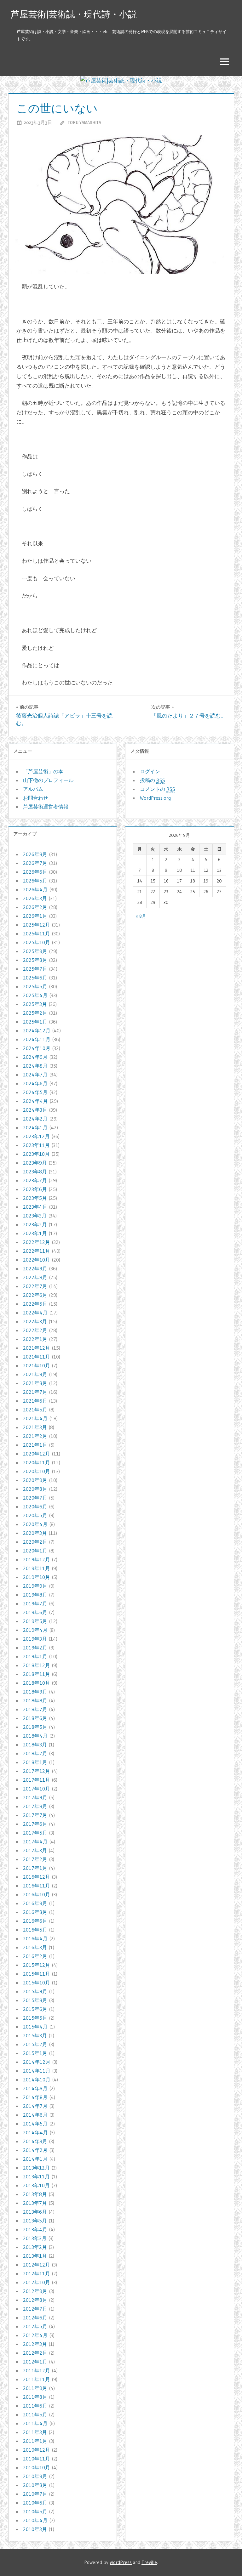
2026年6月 (35, 872)
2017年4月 (35, 1841)
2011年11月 (37, 2379)
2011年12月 (37, 2370)
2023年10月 (36, 1154)
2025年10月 (37, 942)
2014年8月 (35, 2097)
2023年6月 (35, 1189)
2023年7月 (35, 1180)
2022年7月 (35, 1286)
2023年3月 (35, 1216)
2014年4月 (35, 2132)
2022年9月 (35, 1268)
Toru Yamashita (84, 122)
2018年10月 (37, 1683)
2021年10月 (37, 1365)
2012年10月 (37, 2282)
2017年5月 (35, 1833)
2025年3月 (35, 1004)
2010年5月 (35, 2511)
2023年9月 (35, 1163)
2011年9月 (35, 2388)
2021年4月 (35, 1418)
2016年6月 (35, 1921)
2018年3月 (35, 1745)
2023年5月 (35, 1198)
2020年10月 (37, 1471)
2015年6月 (35, 2009)
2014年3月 (35, 2141)
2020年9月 (35, 1480)
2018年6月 (35, 1718)
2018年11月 (37, 1674)
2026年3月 (35, 898)
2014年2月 (35, 2150)
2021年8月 (35, 1383)
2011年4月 (35, 2423)
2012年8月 (35, 2300)
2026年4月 (35, 889)
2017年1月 (35, 1868)
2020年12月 (37, 1454)
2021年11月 (37, 1357)
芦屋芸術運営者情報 (46, 807)
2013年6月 (35, 2212)
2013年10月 (36, 2185)
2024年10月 (37, 1048)
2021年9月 (35, 1374)
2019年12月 (37, 1559)
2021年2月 (35, 1436)
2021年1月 (35, 1445)
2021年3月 (35, 1427)
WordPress (121, 2562)
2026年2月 (35, 907)
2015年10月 (37, 1983)
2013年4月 (35, 2229)
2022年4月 (35, 1313)
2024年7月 (35, 1075)
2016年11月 (37, 1886)
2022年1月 (35, 1339)
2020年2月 (35, 1542)
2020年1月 (35, 1551)
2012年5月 (35, 2326)
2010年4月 (35, 2520)
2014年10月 (37, 2080)
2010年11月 (37, 2459)
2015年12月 (37, 1965)
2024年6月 (35, 1083)
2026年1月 (35, 916)
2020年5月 (35, 1515)
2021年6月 (35, 1401)
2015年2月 (35, 2044)
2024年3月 (35, 1110)
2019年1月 (35, 1656)
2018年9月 (35, 1692)
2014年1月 (35, 2159)
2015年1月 (35, 2053)
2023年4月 (35, 1207)
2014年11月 (37, 2071)
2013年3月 (35, 2238)
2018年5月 (35, 1727)
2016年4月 (35, 1938)
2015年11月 (37, 1974)
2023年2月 (35, 1224)
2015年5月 (35, 2018)
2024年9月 (35, 1057)
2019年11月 (37, 1568)
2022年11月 (37, 1251)
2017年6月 (35, 1824)
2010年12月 (37, 2450)
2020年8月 (35, 1489)
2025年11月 (37, 933)
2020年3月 (35, 1533)
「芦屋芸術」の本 (43, 771)
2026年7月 (35, 863)
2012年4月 (35, 2335)
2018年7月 (35, 1709)
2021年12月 (37, 1348)
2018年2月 (35, 1753)
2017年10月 (37, 1789)
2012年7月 (35, 2309)
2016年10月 (37, 1894)
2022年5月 (35, 1304)
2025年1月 (35, 1022)
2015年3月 (35, 2035)
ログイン (150, 771)
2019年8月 (35, 1595)
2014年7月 (35, 2106)
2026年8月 (35, 854)
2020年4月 (35, 1524)
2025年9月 (35, 951)
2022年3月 (35, 1321)
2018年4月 (35, 1736)
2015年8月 (35, 2000)
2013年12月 (36, 2168)
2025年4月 (35, 995)
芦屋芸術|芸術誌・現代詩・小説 (74, 14)
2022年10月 (37, 1260)
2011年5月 (35, 2414)
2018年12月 (37, 1665)
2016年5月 (35, 1930)
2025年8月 (35, 960)
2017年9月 (35, 1797)
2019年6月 (35, 1612)
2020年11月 (37, 1462)
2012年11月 (37, 2273)
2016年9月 (35, 1903)
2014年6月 (35, 2115)
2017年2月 (35, 1859)
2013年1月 (35, 2256)
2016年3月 (35, 1947)
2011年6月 (35, 2406)
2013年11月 (36, 2176)
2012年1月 (35, 2362)
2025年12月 (37, 925)
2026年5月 (35, 881)
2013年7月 (35, 2203)
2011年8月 (35, 2397)
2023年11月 (36, 1145)
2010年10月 (37, 2467)
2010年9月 (35, 2476)
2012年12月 (37, 2265)
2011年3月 (35, 2432)
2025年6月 (35, 978)
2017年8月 (35, 1806)
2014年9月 (35, 2088)
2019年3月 (35, 1639)
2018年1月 (35, 1762)
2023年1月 (35, 1233)
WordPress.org (155, 798)
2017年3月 (35, 1850)
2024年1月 (35, 1127)
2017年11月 (37, 1780)
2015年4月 (35, 2027)
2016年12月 (37, 1877)
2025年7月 (35, 969)
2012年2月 (35, 2353)
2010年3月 (35, 2529)
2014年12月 (37, 2062)
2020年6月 (35, 1506)
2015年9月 (35, 1991)
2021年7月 (35, 1392)
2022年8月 (35, 1277)
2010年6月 (35, 2503)
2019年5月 (35, 1621)
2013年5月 (35, 2221)
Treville (149, 2562)
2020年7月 (35, 1498)
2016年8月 (35, 1912)
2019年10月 (37, 1577)
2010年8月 (35, 2485)
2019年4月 (35, 1630)
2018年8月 (35, 1700)
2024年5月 (35, 1092)
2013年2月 (35, 2247)
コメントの (158, 789)
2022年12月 (37, 1242)
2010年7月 (35, 2494)
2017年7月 (35, 1815)
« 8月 (141, 916)
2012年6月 (35, 2318)
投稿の (153, 780)
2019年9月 (35, 1586)
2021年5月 (35, 1410)
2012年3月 (35, 2344)
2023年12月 (36, 1136)
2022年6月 (35, 1295)
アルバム (33, 789)
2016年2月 (35, 1956)
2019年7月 (35, 1603)
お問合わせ (36, 798)
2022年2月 (35, 1330)
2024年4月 (35, 1101)
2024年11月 (37, 1039)
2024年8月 (35, 1066)
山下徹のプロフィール (48, 780)
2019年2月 (35, 1648)
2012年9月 (35, 2291)
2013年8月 (35, 2194)
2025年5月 (35, 986)
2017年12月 (37, 1771)
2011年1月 (35, 2441)
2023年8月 (35, 1172)
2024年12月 (37, 1030)
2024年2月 (35, 1119)
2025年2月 (35, 1013)
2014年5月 (35, 2124)
